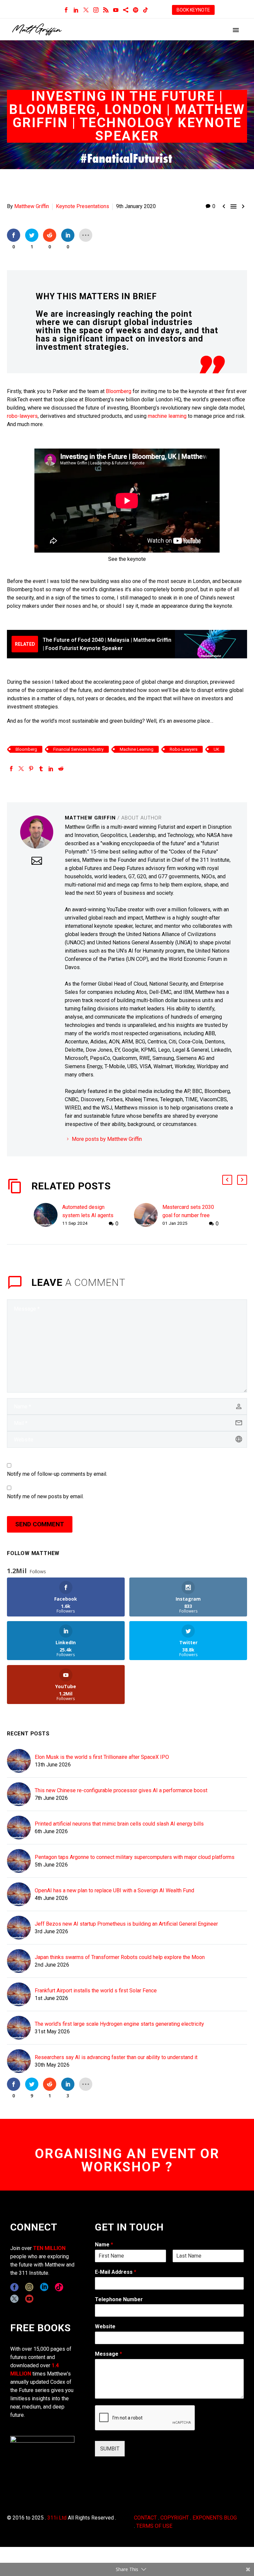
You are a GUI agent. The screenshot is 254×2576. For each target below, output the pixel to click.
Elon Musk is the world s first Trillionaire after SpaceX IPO (102, 1757)
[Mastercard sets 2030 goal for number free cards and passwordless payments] (148, 1215)
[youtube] (29, 2299)
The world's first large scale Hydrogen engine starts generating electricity (119, 2024)
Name (104, 2245)
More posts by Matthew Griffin (107, 1139)
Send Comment (40, 1524)
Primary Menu (236, 30)
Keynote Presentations (83, 206)
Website (105, 2326)
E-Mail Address (116, 2272)
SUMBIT (110, 2449)
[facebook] (14, 2287)
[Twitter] (86, 10)
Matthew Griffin (32, 206)
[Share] (126, 10)
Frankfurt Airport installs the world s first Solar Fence (96, 1991)
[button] (227, 1180)
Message (108, 2354)
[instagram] (29, 2287)
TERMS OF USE (154, 2526)
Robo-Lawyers (184, 749)
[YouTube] (116, 10)
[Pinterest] (31, 769)
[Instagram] (96, 10)
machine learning (167, 416)
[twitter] (14, 2299)
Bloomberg (119, 391)
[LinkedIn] (76, 10)
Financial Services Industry (78, 749)
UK (216, 749)
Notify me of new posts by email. (45, 1496)
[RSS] (106, 10)
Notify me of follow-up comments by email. (57, 1474)
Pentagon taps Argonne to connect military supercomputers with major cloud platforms (135, 1857)
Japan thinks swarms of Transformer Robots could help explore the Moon (120, 1957)
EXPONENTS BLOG (215, 2518)
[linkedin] (44, 2287)
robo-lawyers (22, 416)
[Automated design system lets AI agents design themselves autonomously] (48, 1215)
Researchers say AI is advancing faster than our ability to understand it (116, 2057)
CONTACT (145, 2518)
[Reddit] (61, 769)
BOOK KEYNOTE (193, 10)
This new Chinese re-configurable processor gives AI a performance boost (121, 1790)
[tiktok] (59, 2287)
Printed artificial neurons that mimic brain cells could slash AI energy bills (119, 1824)
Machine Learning (137, 749)
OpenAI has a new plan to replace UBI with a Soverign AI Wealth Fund (114, 1890)
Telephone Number (119, 2299)
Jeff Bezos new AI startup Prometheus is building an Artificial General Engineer (126, 1924)
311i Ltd (57, 2518)
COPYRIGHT (175, 2518)
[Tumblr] (41, 769)
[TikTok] (146, 10)
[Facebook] (66, 10)
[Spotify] (136, 10)
